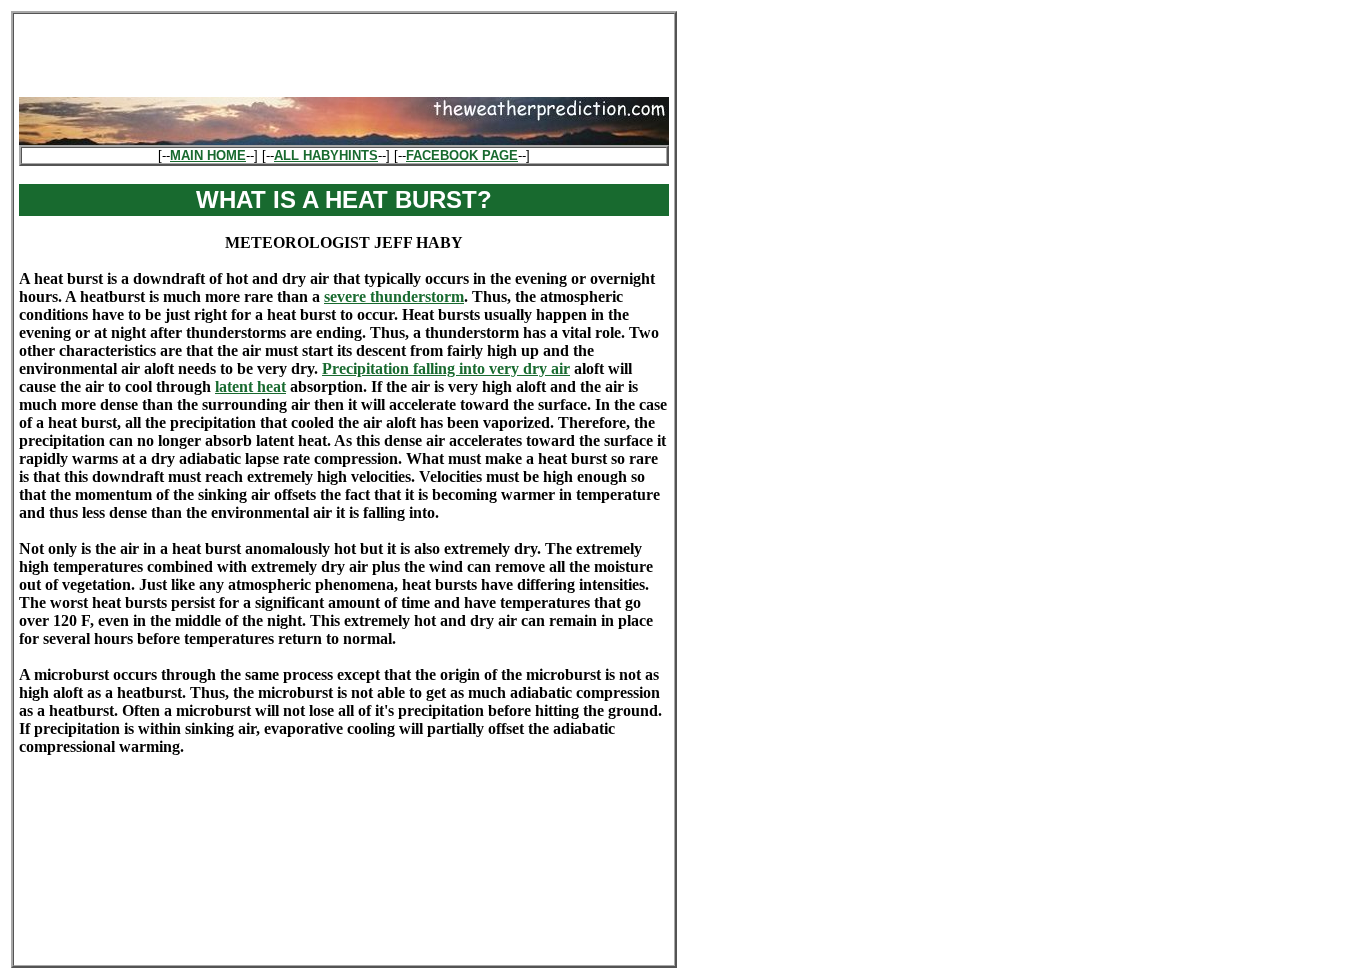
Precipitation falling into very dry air (446, 368)
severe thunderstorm (394, 296)
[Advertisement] (344, 49)
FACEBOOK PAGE (462, 155)
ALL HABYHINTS (326, 155)
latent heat (250, 386)
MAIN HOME (208, 155)
